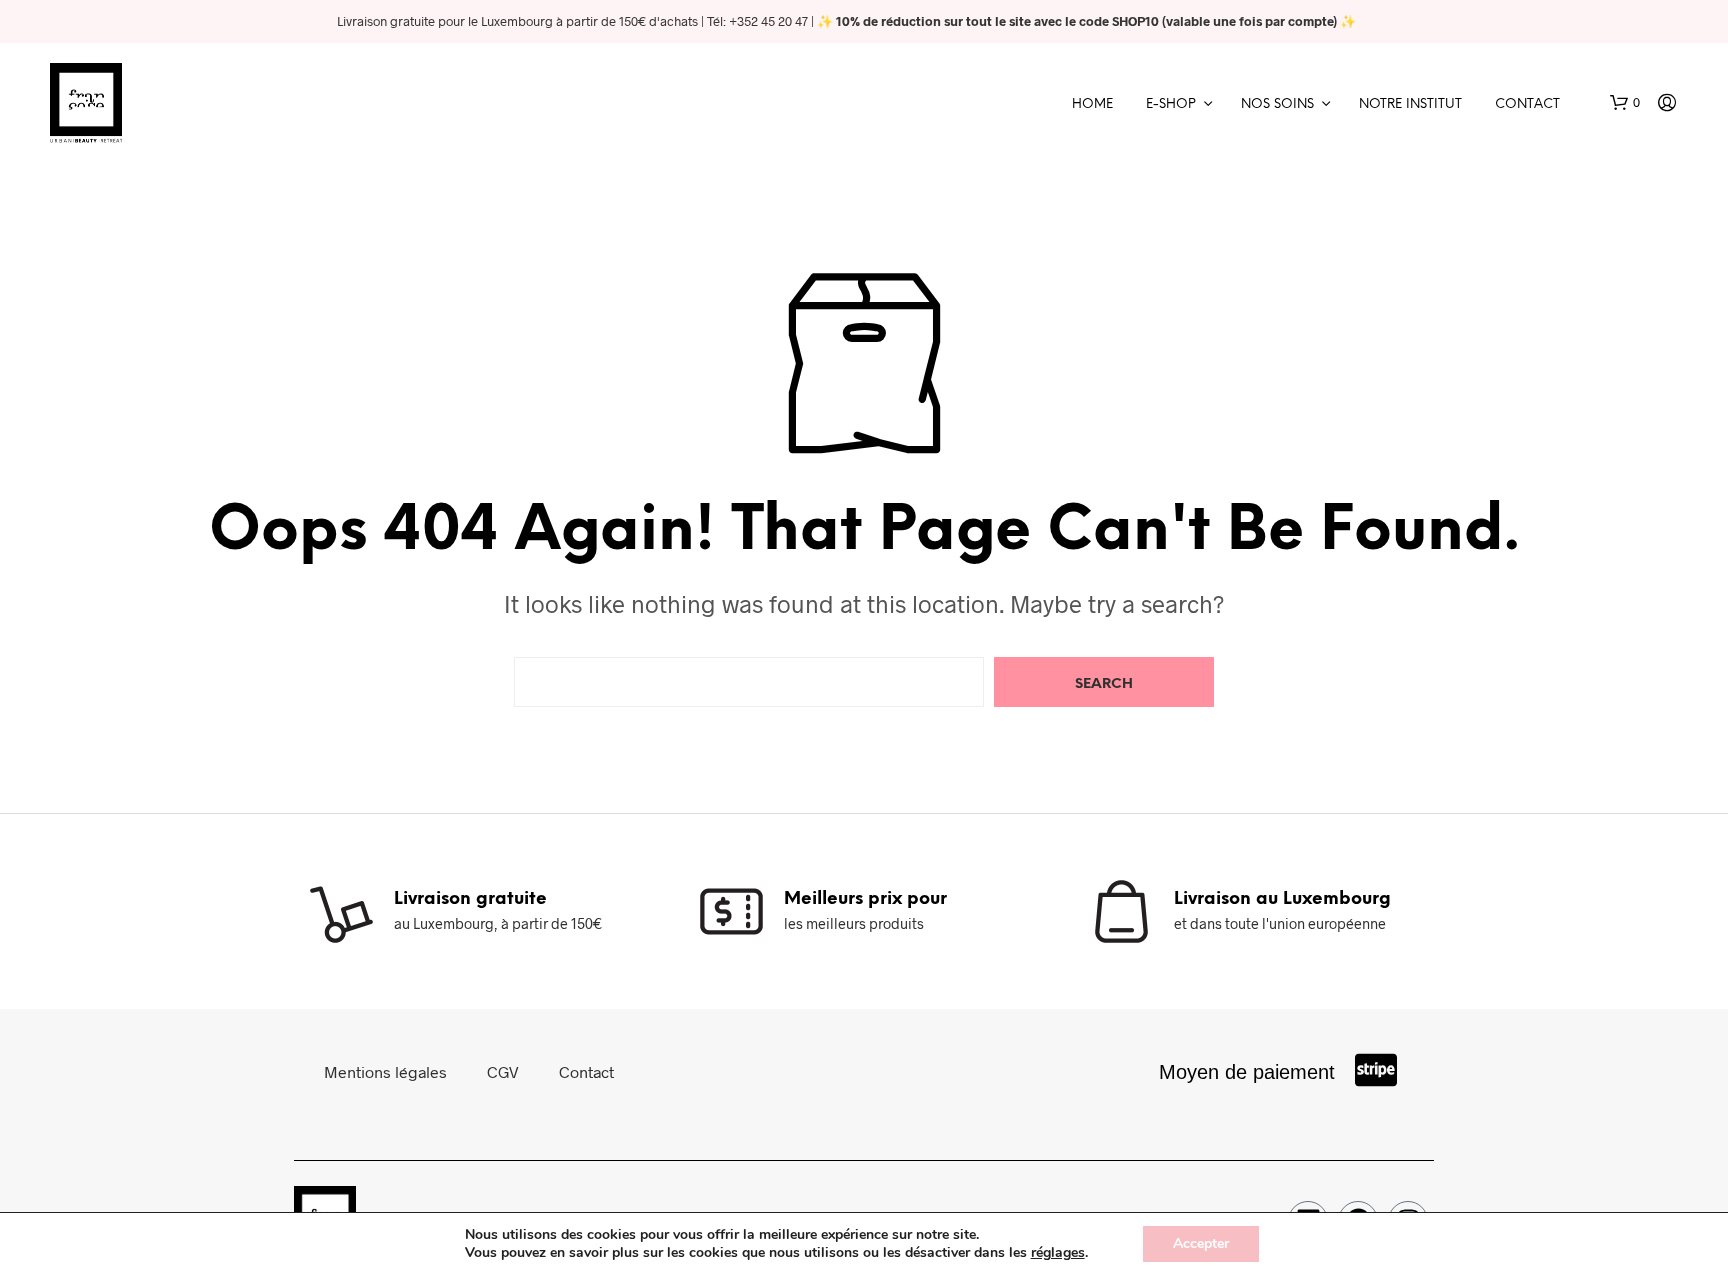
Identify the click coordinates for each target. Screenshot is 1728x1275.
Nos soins (1277, 104)
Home (1092, 104)
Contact (1527, 104)
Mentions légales (385, 1071)
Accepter (1201, 1243)
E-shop (1171, 104)
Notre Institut (1410, 104)
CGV (503, 1071)
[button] (1625, 103)
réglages (1058, 1253)
